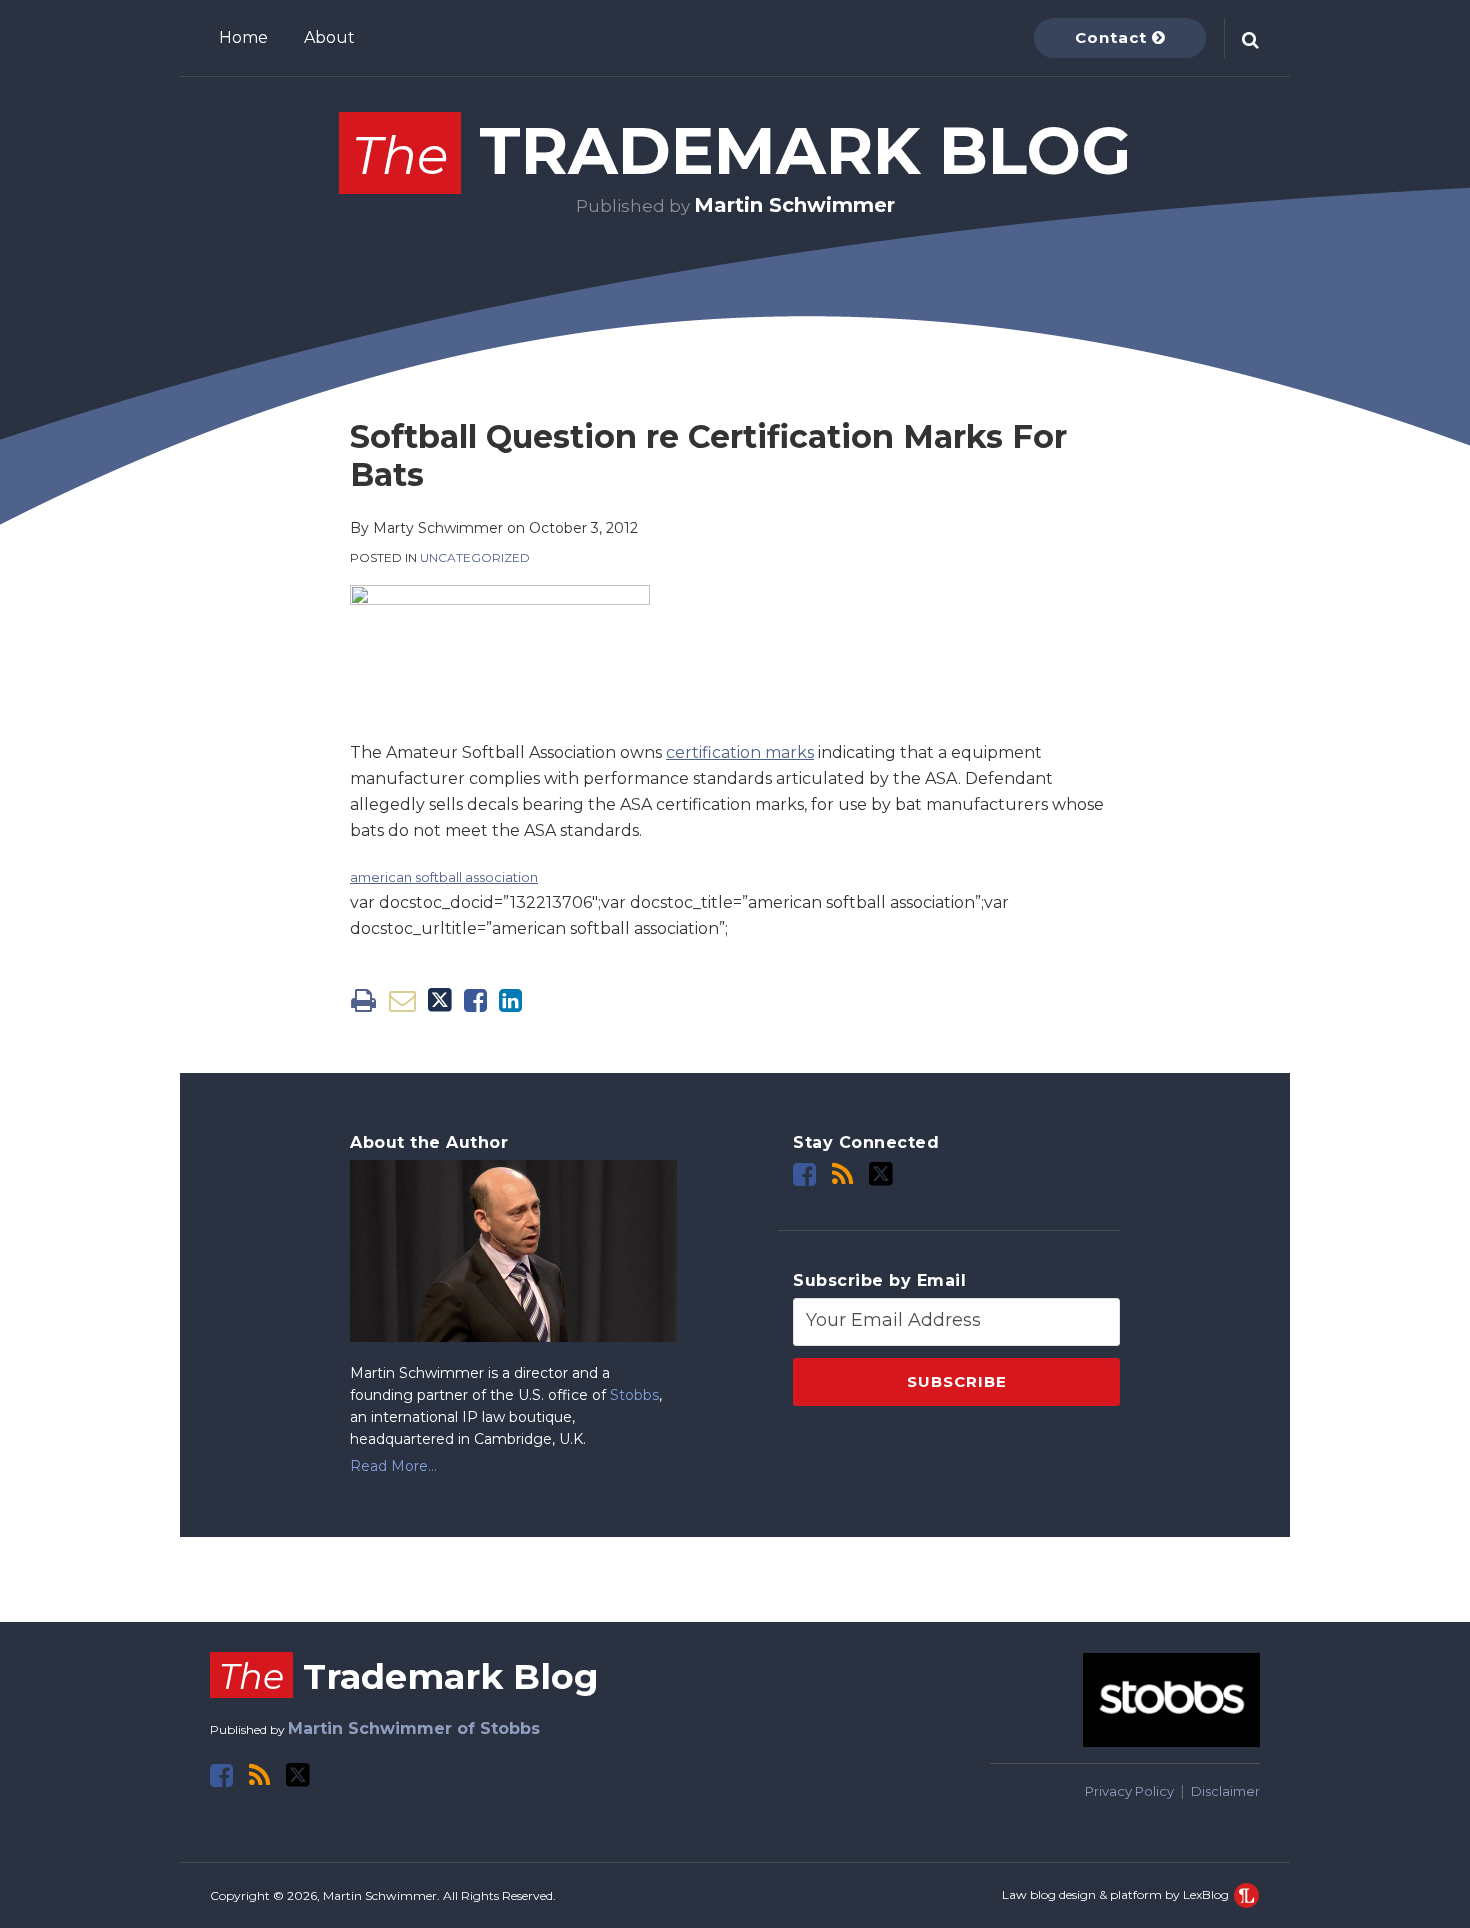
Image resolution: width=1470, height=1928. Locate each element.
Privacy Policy (1129, 1791)
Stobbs (634, 1395)
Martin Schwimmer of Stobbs (414, 1728)
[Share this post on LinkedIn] (510, 1000)
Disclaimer (1225, 1791)
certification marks (740, 752)
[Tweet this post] (440, 1000)
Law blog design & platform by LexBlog (1117, 1894)
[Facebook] (804, 1174)
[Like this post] (475, 1000)
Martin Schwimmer (794, 205)
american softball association (444, 877)
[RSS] (842, 1174)
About (329, 37)
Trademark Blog (741, 150)
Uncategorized (475, 557)
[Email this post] (402, 1000)
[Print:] (363, 1000)
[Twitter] (881, 1174)
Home (243, 37)
